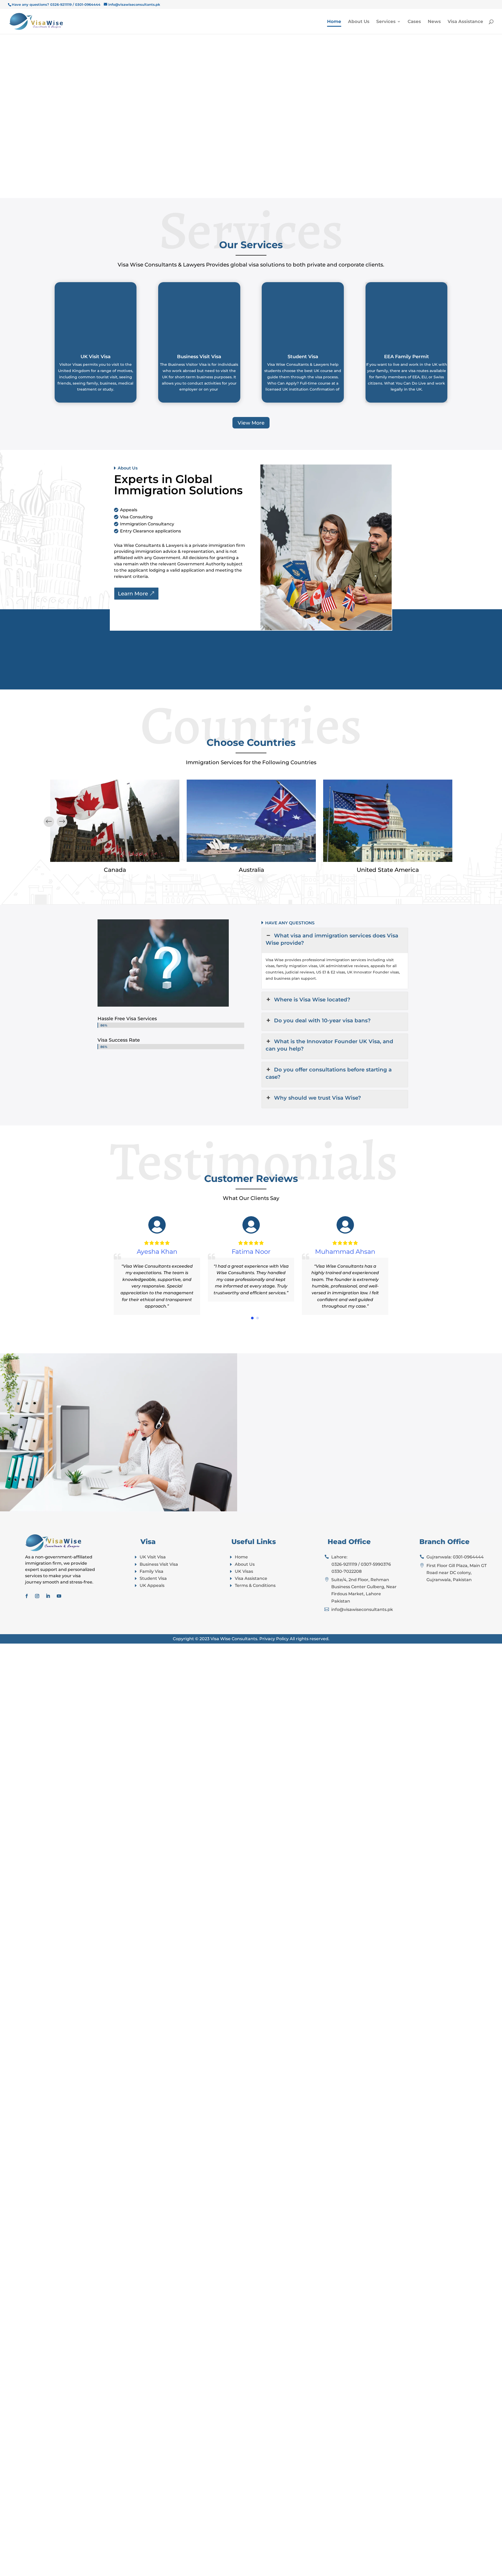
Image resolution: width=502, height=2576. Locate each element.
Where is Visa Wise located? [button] (312, 1000)
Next (49, 822)
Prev (62, 822)
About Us (359, 22)
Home (334, 22)
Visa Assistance (465, 22)
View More (251, 423)
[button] (252, 1318)
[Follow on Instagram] (37, 1596)
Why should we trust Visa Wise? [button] (318, 1098)
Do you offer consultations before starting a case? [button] (329, 1073)
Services (386, 22)
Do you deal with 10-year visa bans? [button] (322, 1020)
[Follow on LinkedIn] (48, 1596)
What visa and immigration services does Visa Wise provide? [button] (332, 939)
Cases (414, 22)
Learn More (133, 594)
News (434, 22)
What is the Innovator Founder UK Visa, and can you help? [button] (329, 1045)
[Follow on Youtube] (59, 1596)
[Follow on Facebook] (27, 1596)
